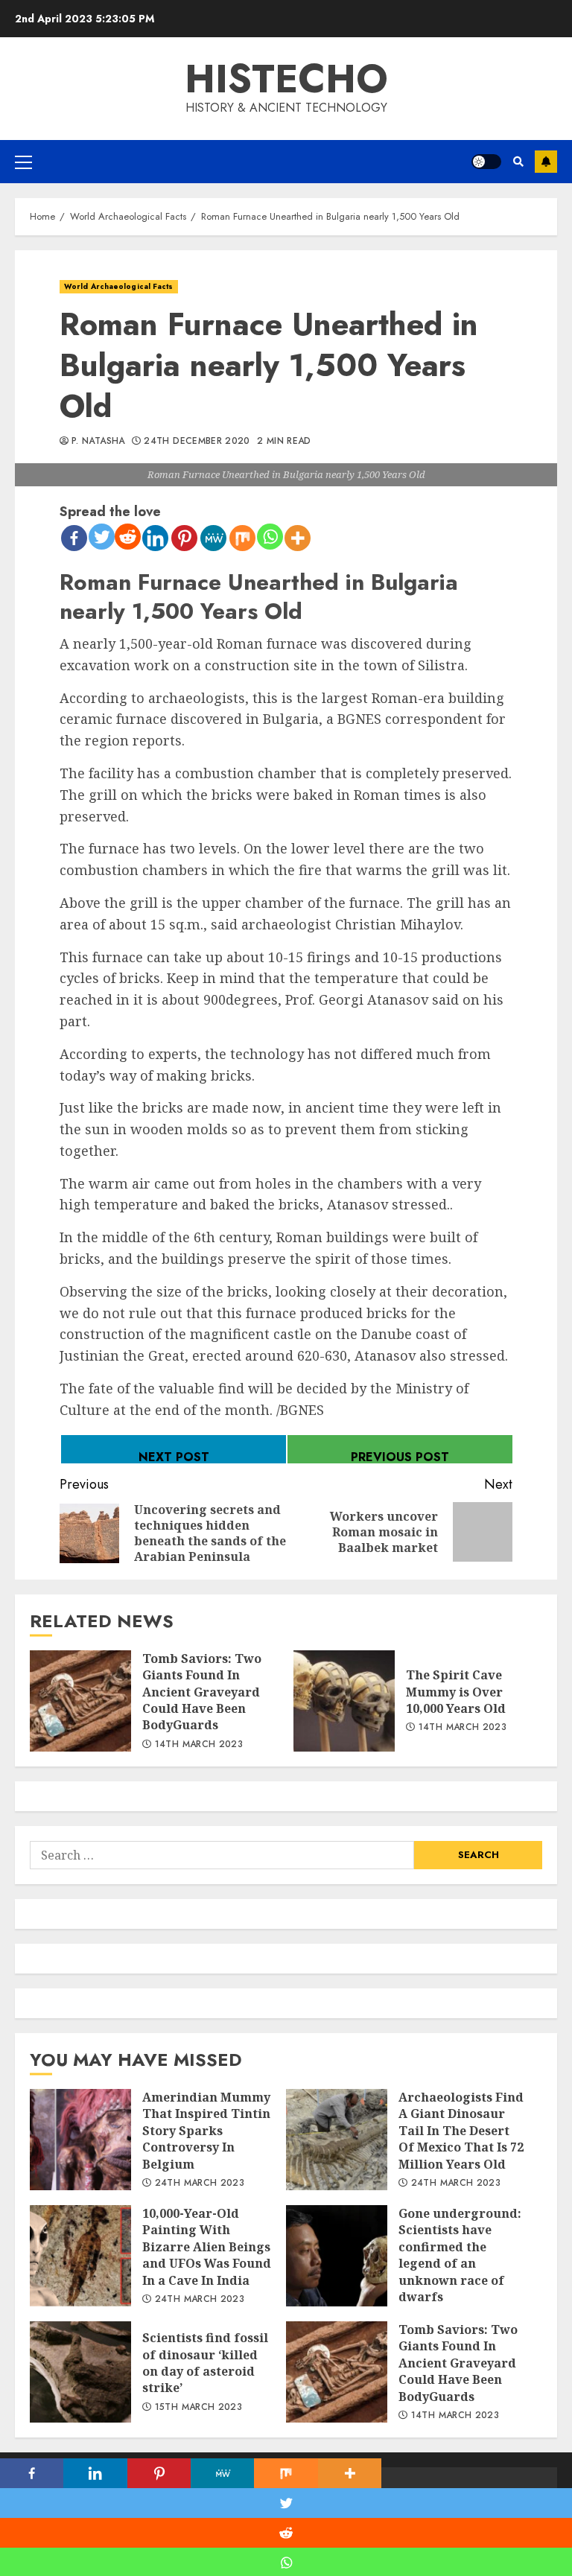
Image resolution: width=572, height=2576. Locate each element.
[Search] (518, 162)
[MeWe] (213, 538)
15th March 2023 (198, 2408)
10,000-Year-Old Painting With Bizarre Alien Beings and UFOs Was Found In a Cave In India (80, 2256)
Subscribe (546, 162)
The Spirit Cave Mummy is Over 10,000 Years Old (344, 1701)
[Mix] (242, 538)
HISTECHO (286, 79)
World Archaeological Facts (119, 286)
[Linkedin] (155, 538)
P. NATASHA (98, 442)
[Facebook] (74, 538)
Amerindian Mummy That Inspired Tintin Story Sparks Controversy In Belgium (80, 2140)
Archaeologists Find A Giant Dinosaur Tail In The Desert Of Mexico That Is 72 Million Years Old (337, 2140)
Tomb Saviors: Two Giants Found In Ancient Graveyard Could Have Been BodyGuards (80, 1701)
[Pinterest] (184, 538)
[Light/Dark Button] (486, 162)
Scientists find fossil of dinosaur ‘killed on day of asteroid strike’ (80, 2372)
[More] (298, 538)
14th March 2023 (199, 1745)
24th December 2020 (197, 442)
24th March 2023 (200, 2184)
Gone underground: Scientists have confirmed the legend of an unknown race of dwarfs (337, 2256)
